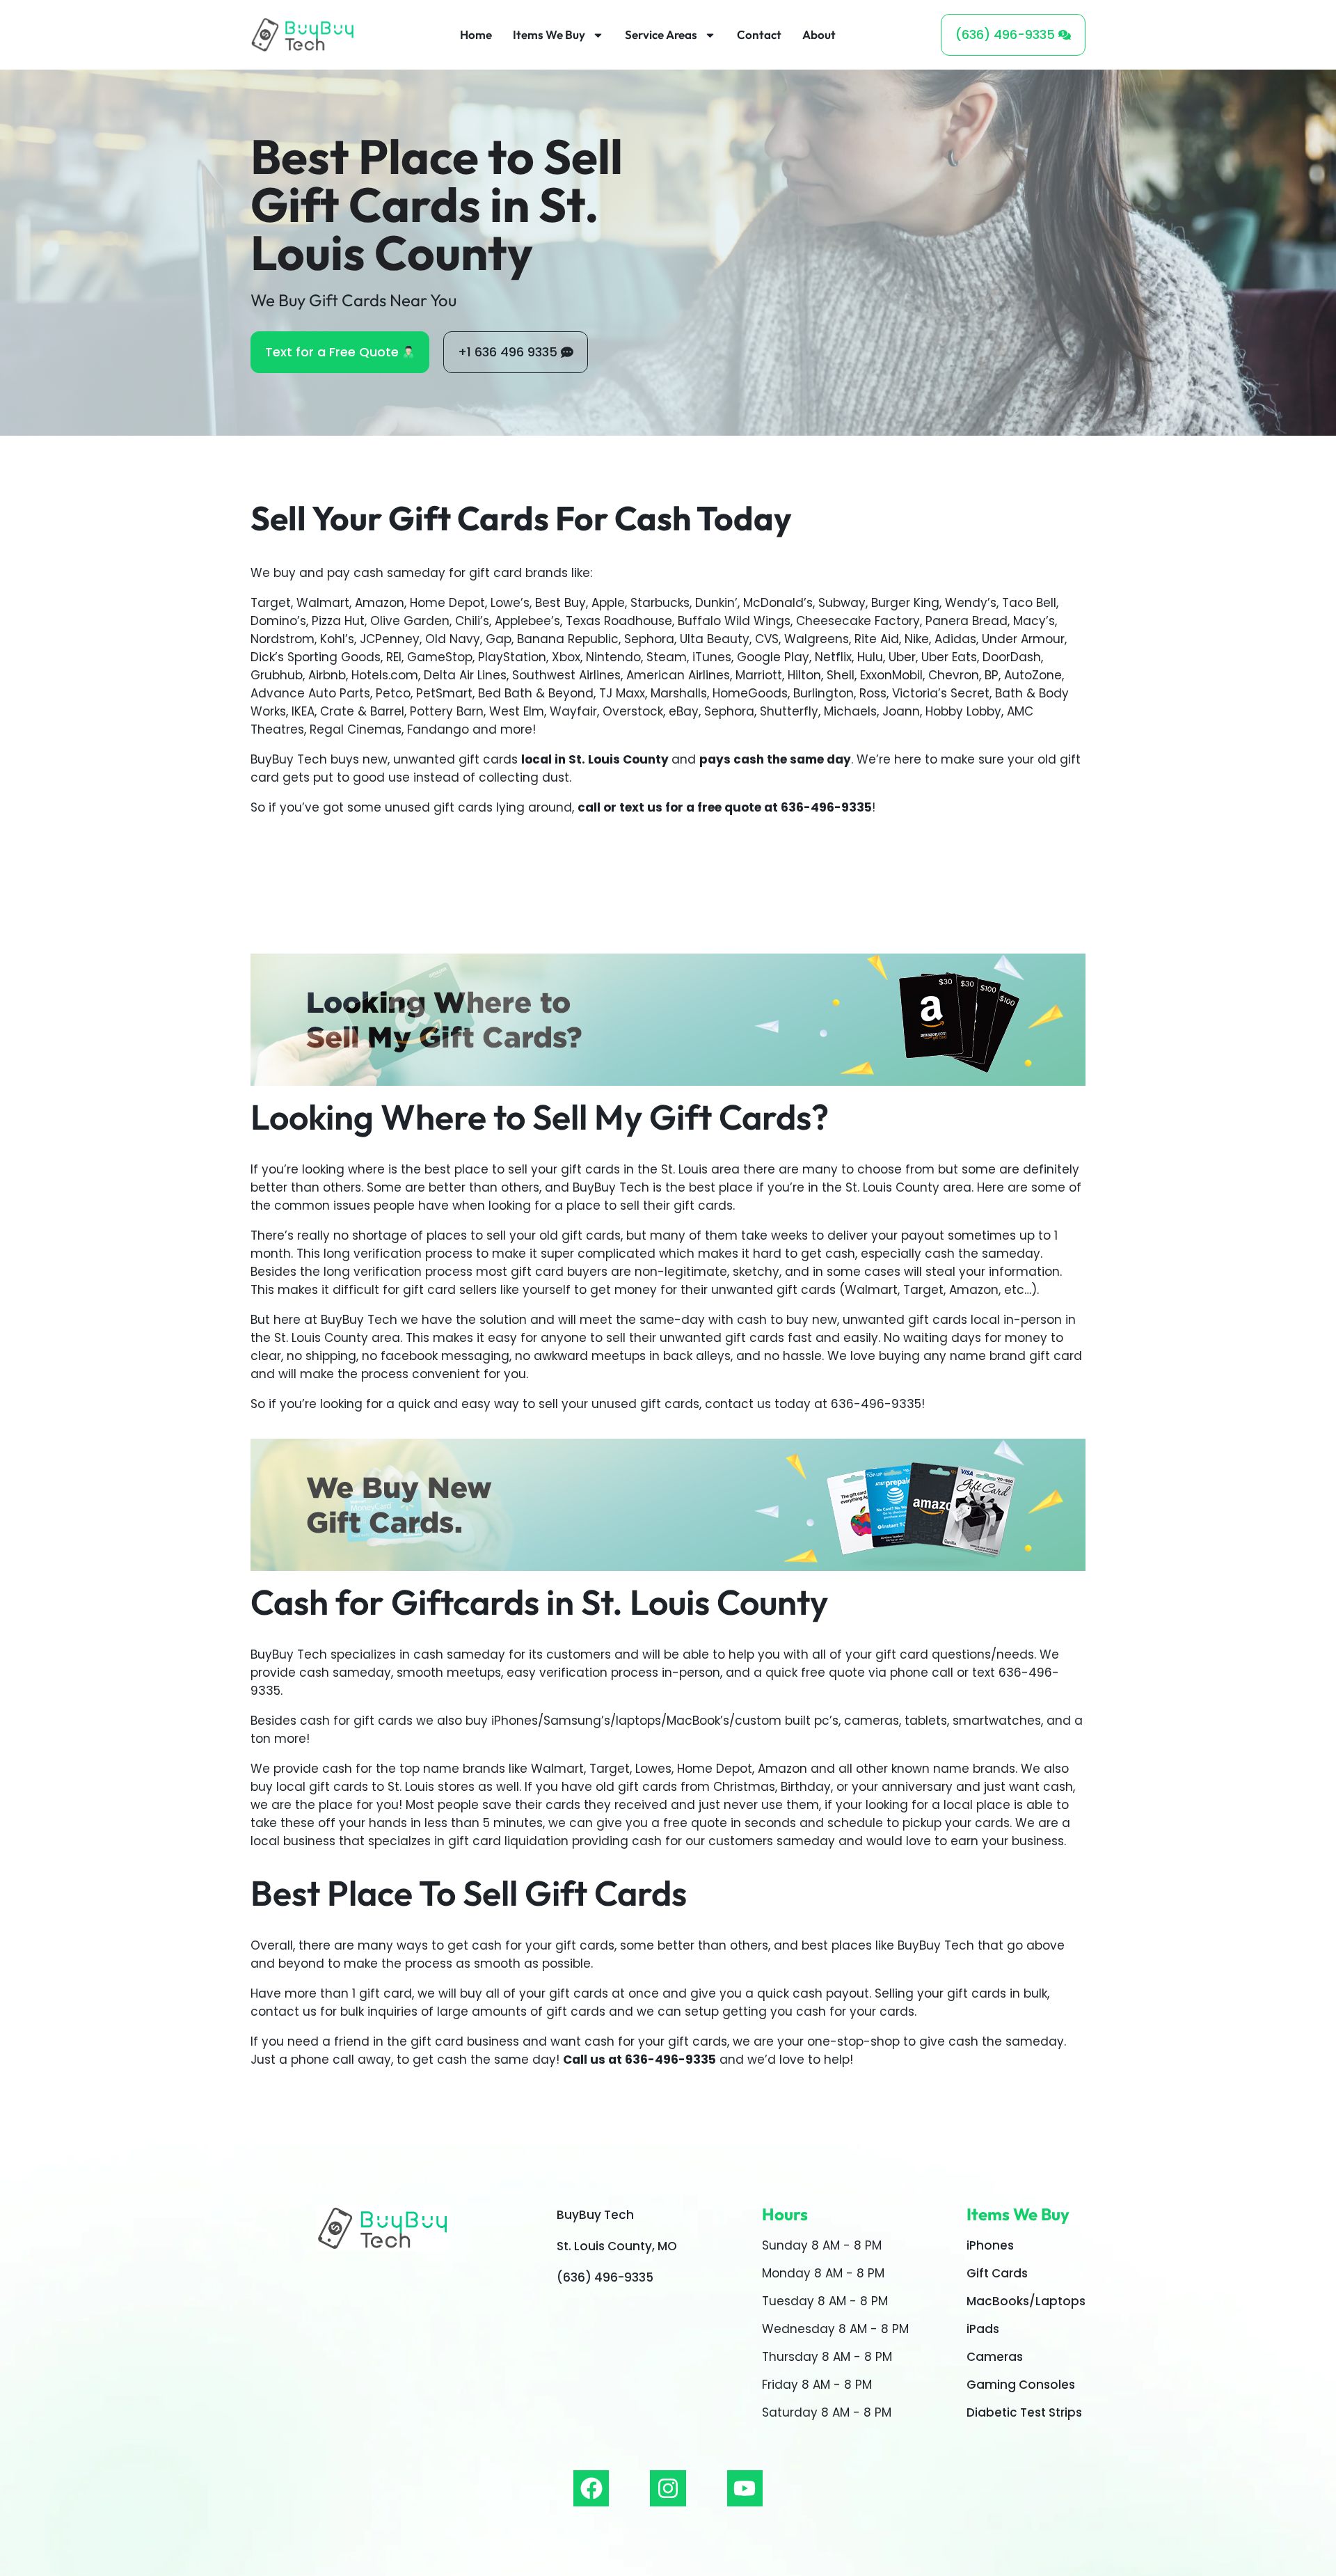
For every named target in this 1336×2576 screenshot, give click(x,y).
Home (476, 34)
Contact (759, 34)
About (819, 34)
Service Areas (661, 34)
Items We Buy (549, 34)
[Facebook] (591, 2488)
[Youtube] (745, 2488)
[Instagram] (668, 2488)
